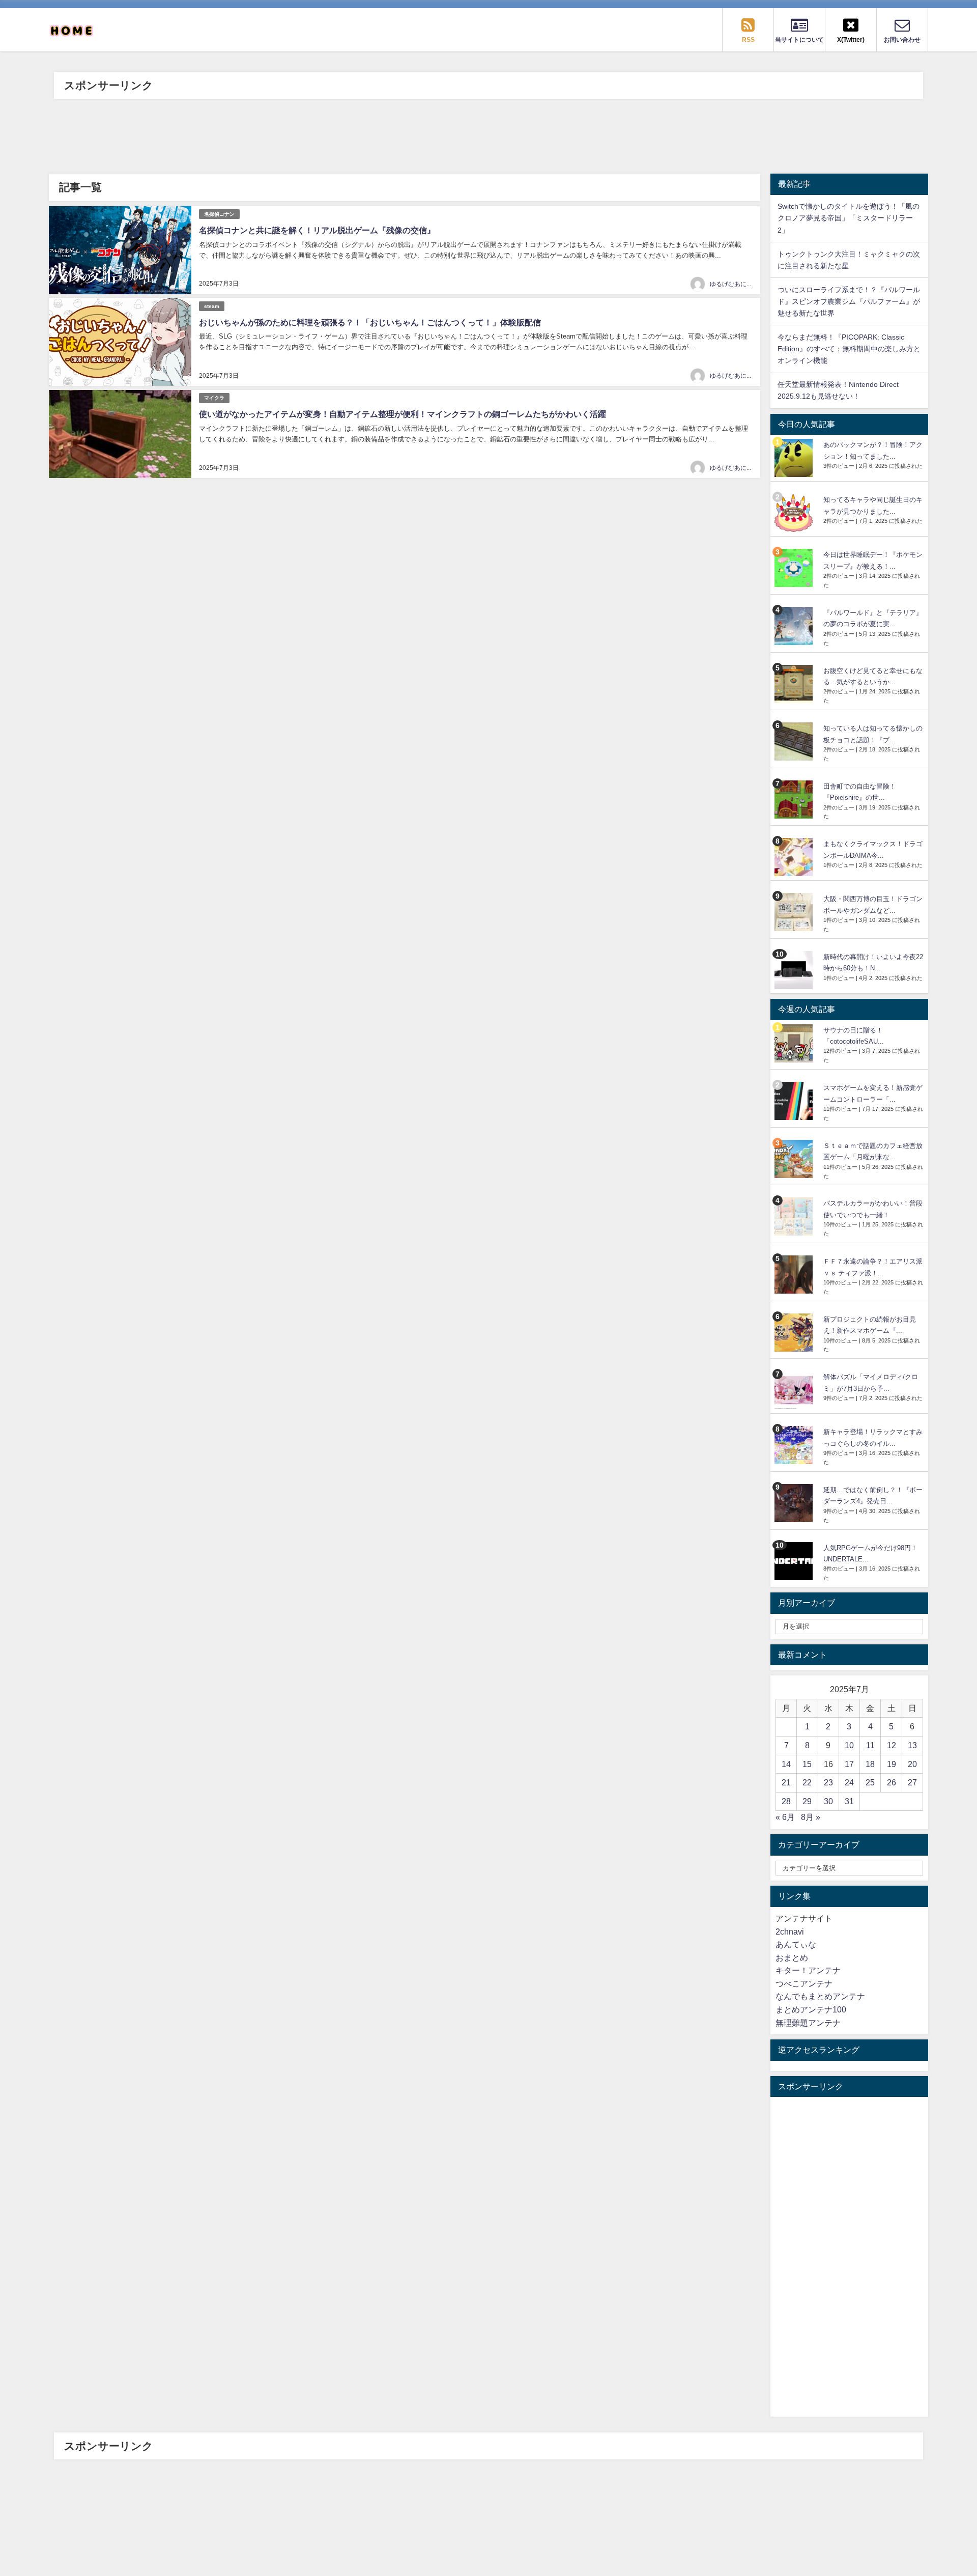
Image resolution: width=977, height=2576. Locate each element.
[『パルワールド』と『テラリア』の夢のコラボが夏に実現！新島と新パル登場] (795, 626)
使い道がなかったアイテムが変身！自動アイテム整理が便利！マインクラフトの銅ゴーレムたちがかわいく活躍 (403, 414)
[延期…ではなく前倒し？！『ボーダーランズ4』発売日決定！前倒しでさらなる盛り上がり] (795, 1503)
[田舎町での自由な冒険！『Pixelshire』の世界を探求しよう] (795, 800)
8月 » (811, 1817)
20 (912, 1764)
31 (849, 1801)
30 (828, 1801)
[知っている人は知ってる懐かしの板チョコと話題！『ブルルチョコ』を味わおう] (795, 741)
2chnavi (790, 1931)
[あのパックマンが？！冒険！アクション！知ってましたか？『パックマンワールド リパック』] (795, 458)
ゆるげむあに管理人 (737, 284)
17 (849, 1764)
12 (892, 1745)
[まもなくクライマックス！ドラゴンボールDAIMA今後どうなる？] (795, 857)
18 (870, 1764)
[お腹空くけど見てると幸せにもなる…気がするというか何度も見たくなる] (795, 684)
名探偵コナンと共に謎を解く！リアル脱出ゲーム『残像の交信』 (317, 230)
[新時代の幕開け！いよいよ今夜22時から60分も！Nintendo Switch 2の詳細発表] (795, 970)
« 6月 (785, 1817)
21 (786, 1782)
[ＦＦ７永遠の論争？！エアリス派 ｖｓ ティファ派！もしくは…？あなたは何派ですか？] (795, 1275)
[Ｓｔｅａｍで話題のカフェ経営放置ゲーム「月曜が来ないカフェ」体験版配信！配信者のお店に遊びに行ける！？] (795, 1159)
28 (786, 1801)
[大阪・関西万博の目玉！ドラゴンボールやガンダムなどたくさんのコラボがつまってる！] (795, 912)
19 (892, 1764)
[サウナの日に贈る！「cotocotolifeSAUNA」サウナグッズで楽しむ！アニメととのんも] (795, 1043)
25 (870, 1782)
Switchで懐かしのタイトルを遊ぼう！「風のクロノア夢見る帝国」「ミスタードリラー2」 (849, 218)
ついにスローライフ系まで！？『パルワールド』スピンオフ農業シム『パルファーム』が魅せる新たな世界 (849, 301)
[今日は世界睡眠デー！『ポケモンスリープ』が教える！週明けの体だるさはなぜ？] (795, 568)
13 (912, 1745)
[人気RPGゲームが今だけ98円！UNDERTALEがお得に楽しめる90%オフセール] (795, 1561)
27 (912, 1782)
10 (849, 1745)
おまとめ (792, 1957)
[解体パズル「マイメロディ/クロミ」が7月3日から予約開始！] (795, 1390)
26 (892, 1782)
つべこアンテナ (804, 1983)
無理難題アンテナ (808, 2023)
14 (786, 1764)
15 (807, 1764)
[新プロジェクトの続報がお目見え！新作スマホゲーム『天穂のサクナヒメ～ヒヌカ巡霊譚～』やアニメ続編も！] (795, 1333)
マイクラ (214, 398)
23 (828, 1782)
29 (807, 1801)
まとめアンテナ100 (811, 2009)
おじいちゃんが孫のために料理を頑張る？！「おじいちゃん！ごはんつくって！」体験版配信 (370, 322)
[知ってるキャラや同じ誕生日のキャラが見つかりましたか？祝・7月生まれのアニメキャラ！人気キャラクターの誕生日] (795, 513)
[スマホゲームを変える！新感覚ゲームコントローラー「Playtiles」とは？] (795, 1101)
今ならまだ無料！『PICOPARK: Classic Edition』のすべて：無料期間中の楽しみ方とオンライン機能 (849, 349)
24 (849, 1782)
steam (212, 306)
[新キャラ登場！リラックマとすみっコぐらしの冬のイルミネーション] (795, 1445)
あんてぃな (796, 1944)
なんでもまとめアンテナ (820, 1996)
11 (870, 1745)
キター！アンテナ (808, 1970)
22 (807, 1782)
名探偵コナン (219, 214)
